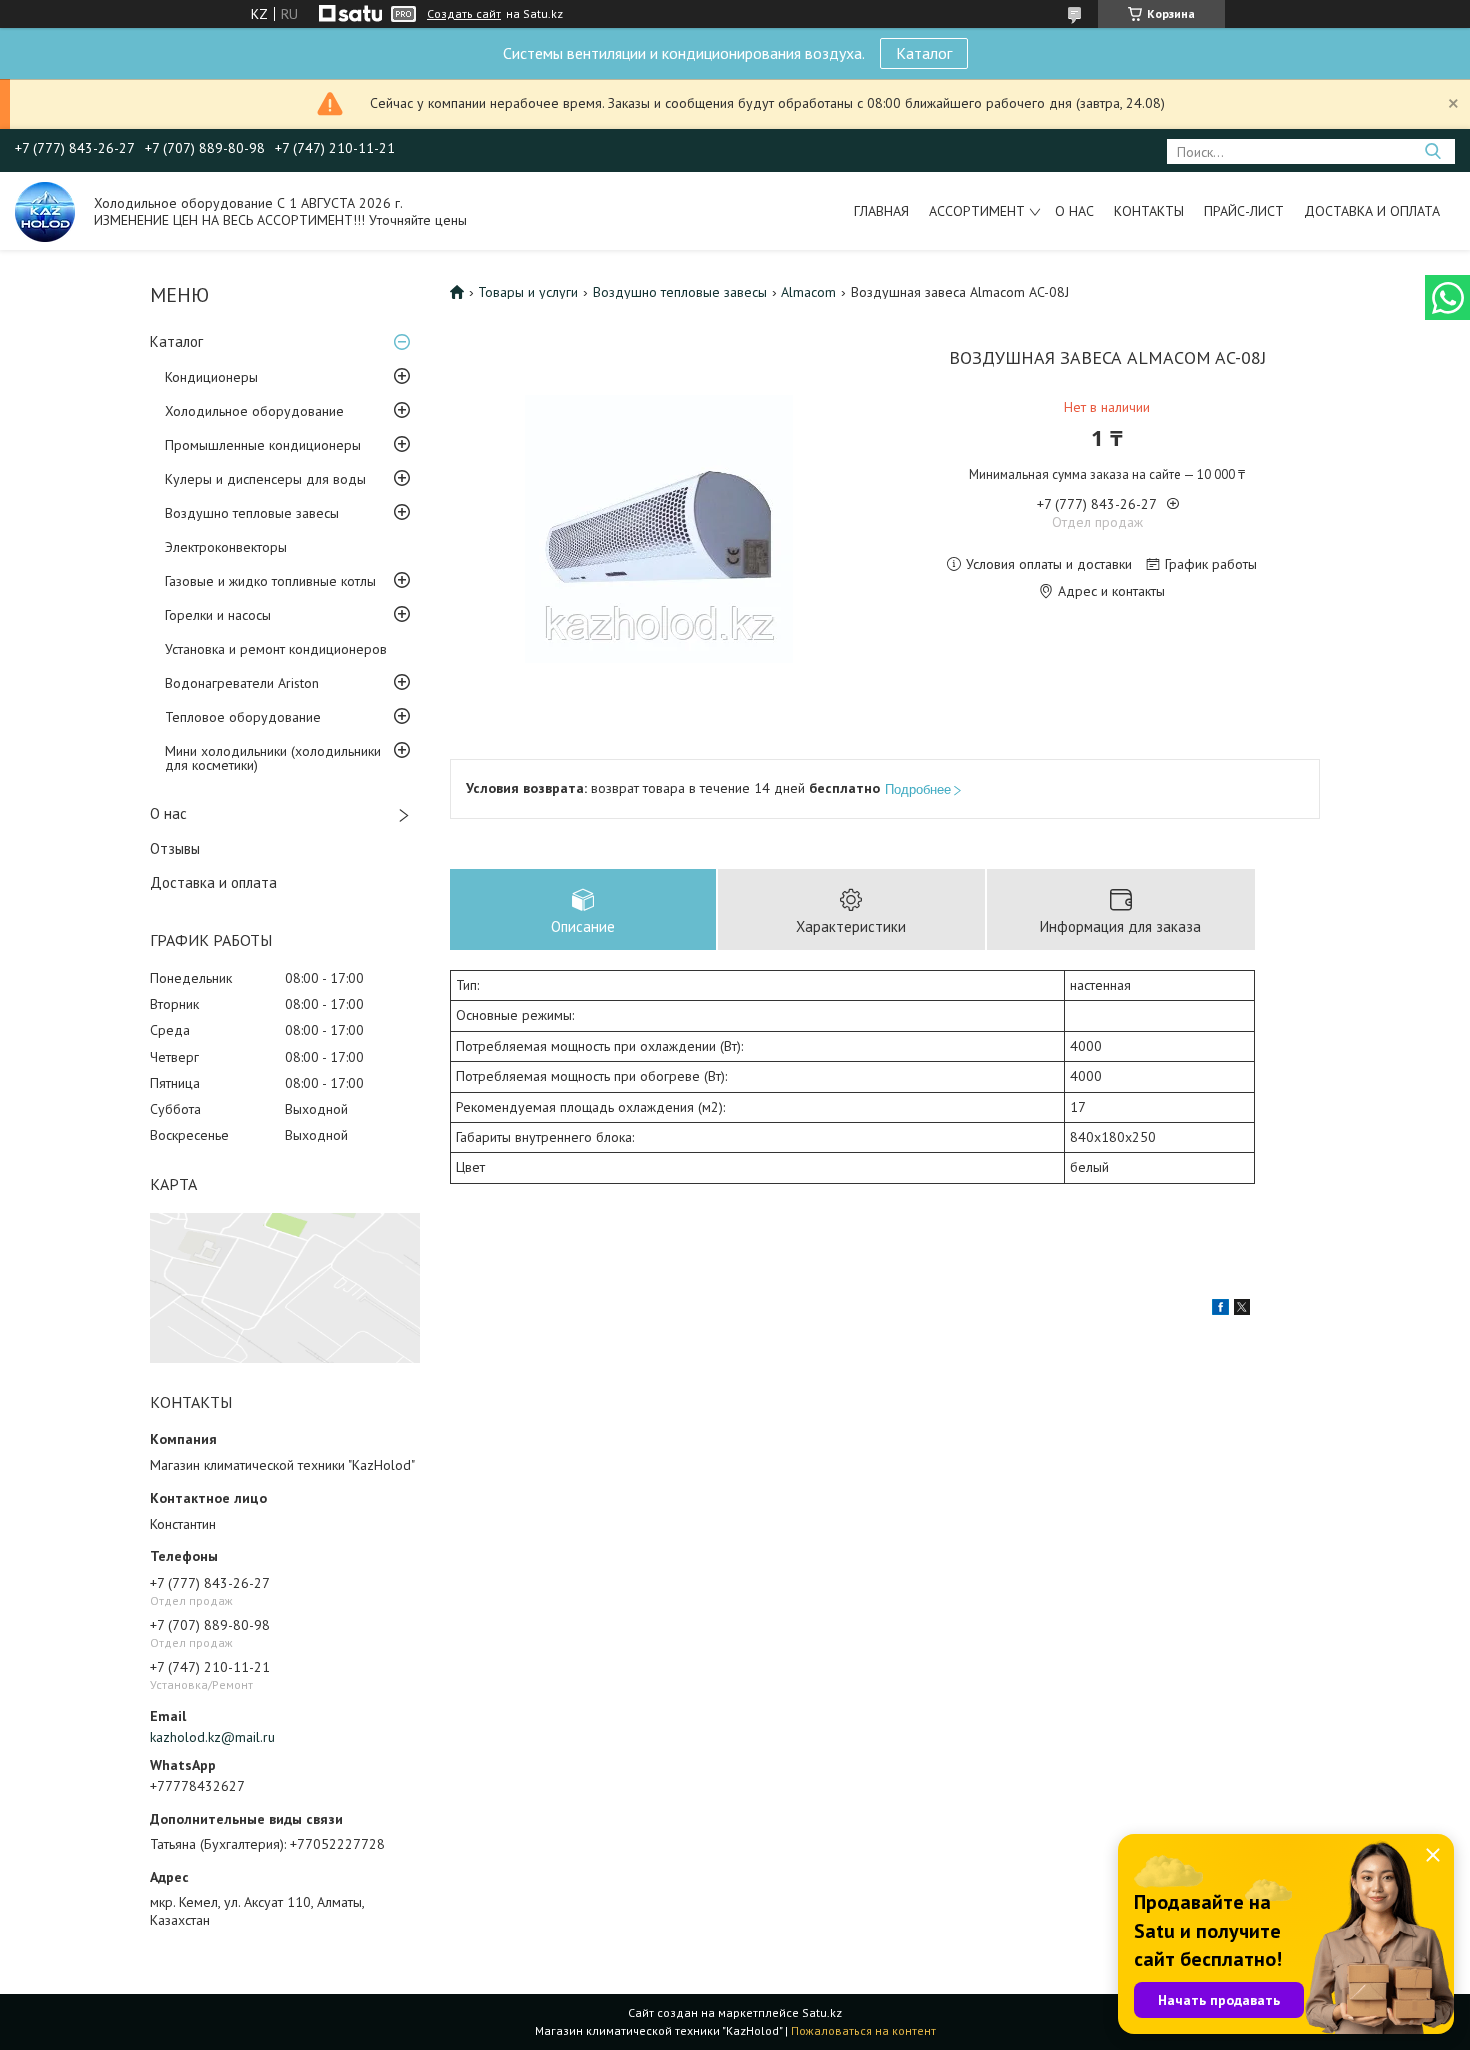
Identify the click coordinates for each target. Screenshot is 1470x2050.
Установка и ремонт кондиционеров (276, 649)
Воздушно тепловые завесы (252, 513)
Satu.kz (822, 2012)
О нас (1074, 211)
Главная (881, 211)
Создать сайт (464, 14)
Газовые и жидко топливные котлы (270, 581)
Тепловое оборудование (243, 717)
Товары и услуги (528, 292)
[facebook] (1220, 1310)
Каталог (924, 53)
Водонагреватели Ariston (242, 683)
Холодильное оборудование (254, 411)
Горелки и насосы (218, 615)
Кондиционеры (211, 377)
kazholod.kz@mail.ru (212, 1737)
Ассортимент (977, 211)
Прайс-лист (1244, 211)
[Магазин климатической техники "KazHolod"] (45, 211)
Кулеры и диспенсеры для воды (265, 479)
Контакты (1149, 211)
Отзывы (175, 848)
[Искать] (1432, 151)
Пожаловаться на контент (863, 2030)
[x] (1242, 1310)
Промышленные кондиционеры (263, 445)
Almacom (808, 292)
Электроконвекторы (226, 547)
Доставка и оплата (1372, 211)
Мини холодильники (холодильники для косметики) (273, 758)
